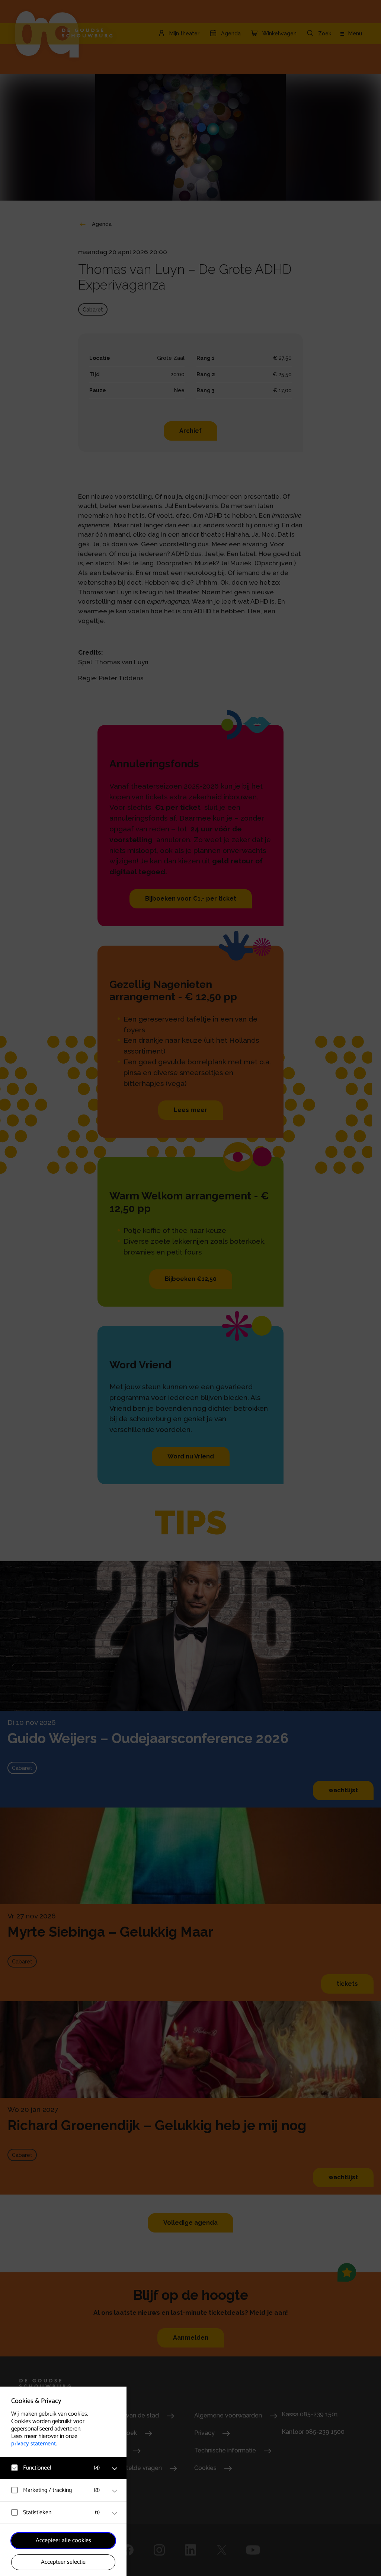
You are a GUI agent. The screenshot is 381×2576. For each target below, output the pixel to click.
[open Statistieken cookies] (115, 2513)
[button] (56, 2468)
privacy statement (33, 2444)
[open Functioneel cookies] (115, 2469)
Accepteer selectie (63, 2562)
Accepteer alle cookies (63, 2540)
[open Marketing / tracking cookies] (115, 2491)
